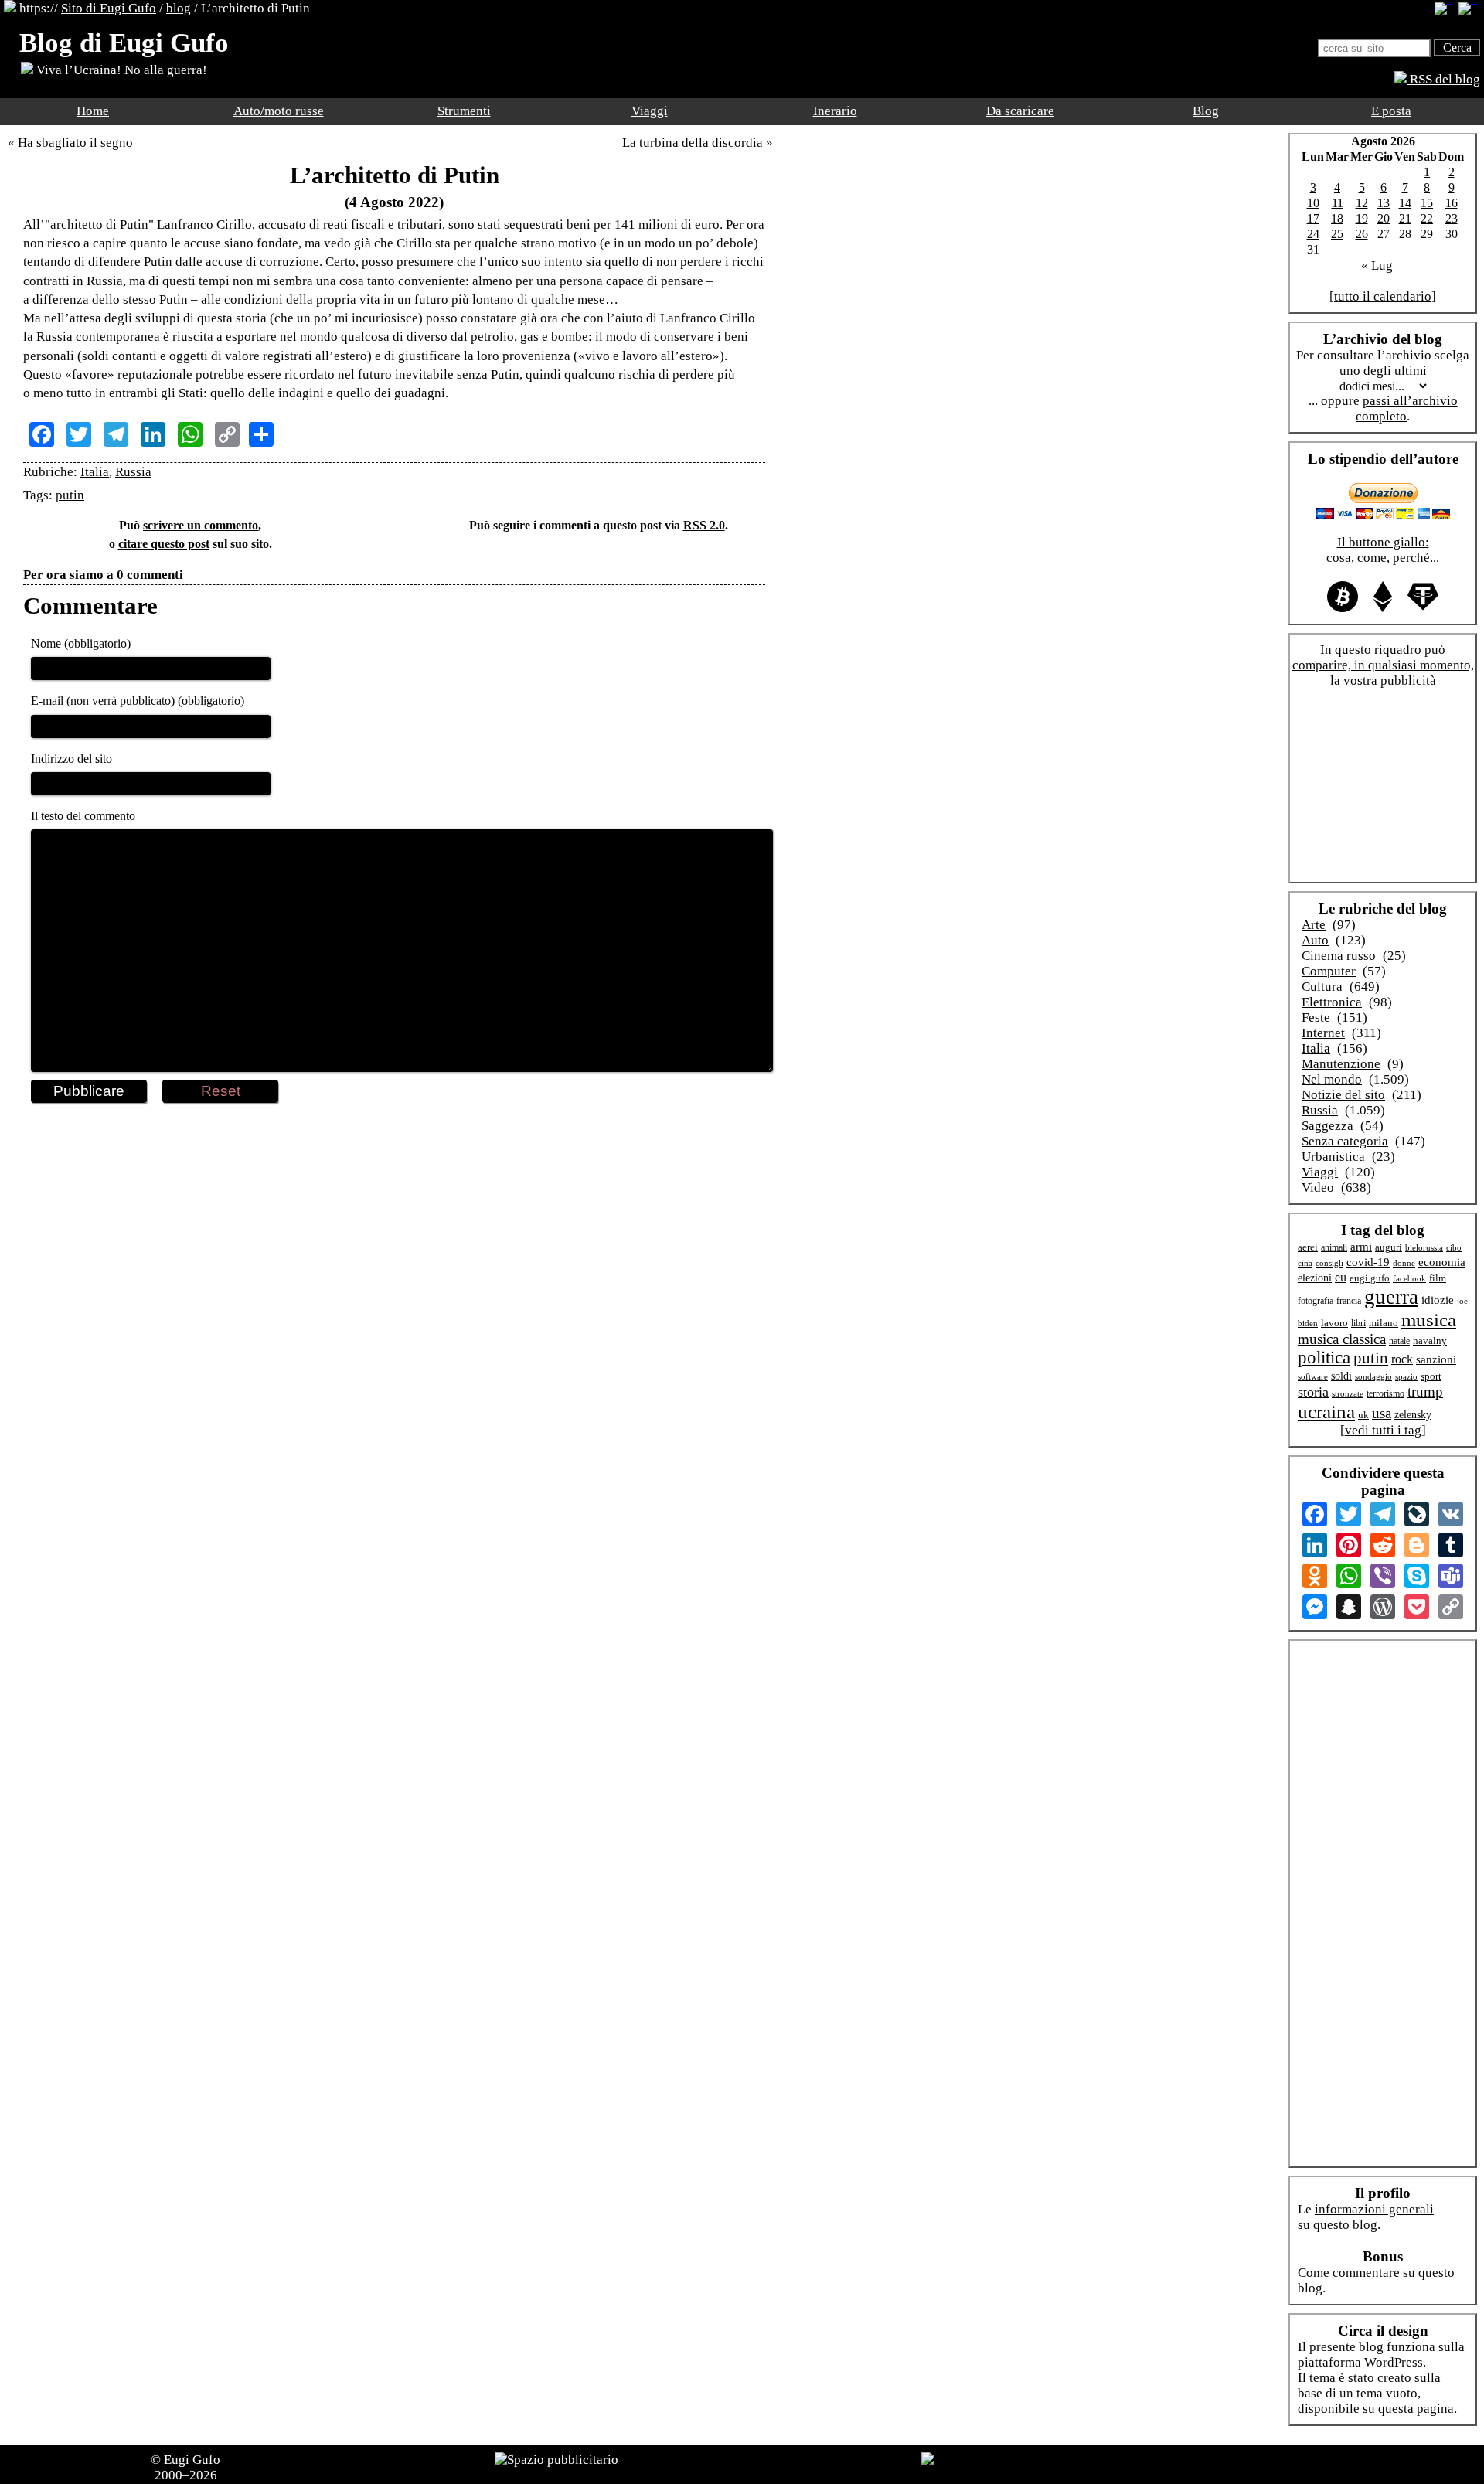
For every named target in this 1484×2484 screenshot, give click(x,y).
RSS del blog (1443, 79)
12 (1362, 203)
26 (1362, 234)
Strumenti (464, 111)
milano (1384, 1323)
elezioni (1315, 1278)
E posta (1391, 111)
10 (1313, 203)
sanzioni (1436, 1359)
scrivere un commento (201, 525)
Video (1318, 1188)
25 (1337, 234)
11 (1338, 203)
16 (1452, 203)
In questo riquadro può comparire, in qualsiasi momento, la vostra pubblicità (1383, 665)
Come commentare (1349, 2273)
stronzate (1348, 1394)
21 (1405, 218)
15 (1427, 203)
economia (1442, 1262)
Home (93, 111)
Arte (1314, 925)
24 (1313, 234)
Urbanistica (1333, 1157)
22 (1427, 218)
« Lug (1377, 265)
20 (1384, 218)
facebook (1409, 1278)
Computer (1329, 971)
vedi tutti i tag (1383, 1430)
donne (1404, 1263)
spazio (1406, 1376)
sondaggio (1373, 1376)
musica (1429, 1320)
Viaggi (650, 111)
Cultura (1322, 987)
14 (1405, 203)
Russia (133, 472)
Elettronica (1332, 1002)
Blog (1206, 111)
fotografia (1316, 1301)
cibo (1454, 1247)
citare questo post (164, 544)
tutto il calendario (1383, 296)
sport (1431, 1376)
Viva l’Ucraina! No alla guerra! (120, 70)
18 (1337, 218)
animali (1334, 1247)
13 (1384, 203)
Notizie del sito (1343, 1095)
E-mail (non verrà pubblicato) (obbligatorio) (138, 701)
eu (1341, 1277)
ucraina (1326, 1411)
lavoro (1334, 1323)
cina (1305, 1263)
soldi (1341, 1376)
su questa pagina (1408, 2409)
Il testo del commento (83, 816)
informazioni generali (1374, 2209)
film (1438, 1278)
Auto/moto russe (279, 111)
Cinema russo (1339, 956)
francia (1349, 1301)
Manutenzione (1341, 1064)
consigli (1329, 1263)
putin (70, 495)
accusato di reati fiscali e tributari (350, 225)
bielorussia (1424, 1247)
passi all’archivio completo (1407, 408)
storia (1313, 1392)
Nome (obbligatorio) (81, 643)
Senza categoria (1345, 1141)
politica (1324, 1358)
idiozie (1438, 1300)
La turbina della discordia (693, 143)
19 (1362, 218)
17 (1313, 218)
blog (179, 8)
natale (1399, 1341)
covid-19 (1368, 1262)
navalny (1430, 1341)
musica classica (1342, 1339)
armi (1361, 1246)
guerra (1391, 1297)
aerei (1308, 1247)
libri (1358, 1323)
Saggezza (1327, 1126)
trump (1425, 1392)
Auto (1315, 940)
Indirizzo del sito (71, 759)
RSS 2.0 (704, 525)
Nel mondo (1332, 1079)
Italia (95, 472)
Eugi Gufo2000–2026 (188, 2467)
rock (1402, 1359)
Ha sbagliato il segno (75, 143)
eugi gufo (1370, 1278)
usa (1382, 1413)
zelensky (1413, 1414)
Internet (1323, 1033)
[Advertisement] (394, 1153)
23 (1452, 218)
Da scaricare (1020, 111)
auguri (1389, 1247)
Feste (1316, 1017)
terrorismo (1385, 1394)
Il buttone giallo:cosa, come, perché (1378, 550)
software (1313, 1376)
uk (1363, 1415)
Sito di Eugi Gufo (109, 8)
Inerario (835, 111)
